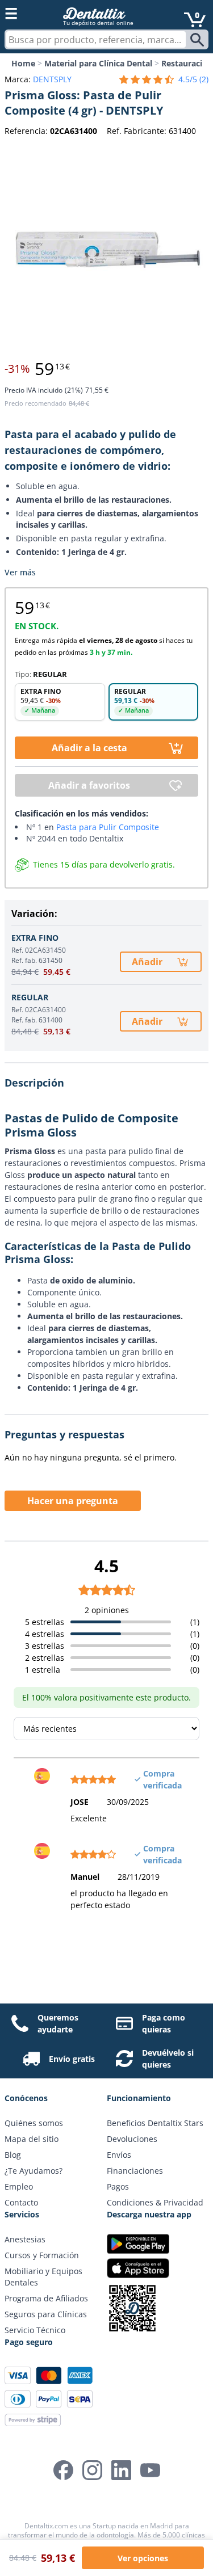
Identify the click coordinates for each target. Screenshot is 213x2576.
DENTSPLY (52, 79)
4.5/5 (193, 79)
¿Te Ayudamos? (34, 2171)
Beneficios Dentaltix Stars (155, 2123)
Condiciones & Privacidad (155, 2202)
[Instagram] (92, 2470)
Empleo (19, 2186)
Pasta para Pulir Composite (108, 827)
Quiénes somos (34, 2123)
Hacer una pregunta (73, 1501)
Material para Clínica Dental (98, 63)
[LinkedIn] (121, 2470)
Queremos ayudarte (58, 2023)
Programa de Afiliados (46, 2298)
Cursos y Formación (42, 2255)
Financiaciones (135, 2171)
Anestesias (25, 2239)
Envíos (119, 2155)
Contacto (21, 2202)
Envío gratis (72, 2059)
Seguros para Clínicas (46, 2314)
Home (23, 63)
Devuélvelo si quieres (168, 2059)
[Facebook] (63, 2470)
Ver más (20, 572)
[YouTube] (150, 2470)
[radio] (60, 702)
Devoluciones (132, 2139)
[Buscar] (199, 40)
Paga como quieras (164, 2023)
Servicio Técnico (35, 2330)
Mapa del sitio (32, 2139)
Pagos (118, 2186)
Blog (13, 2155)
